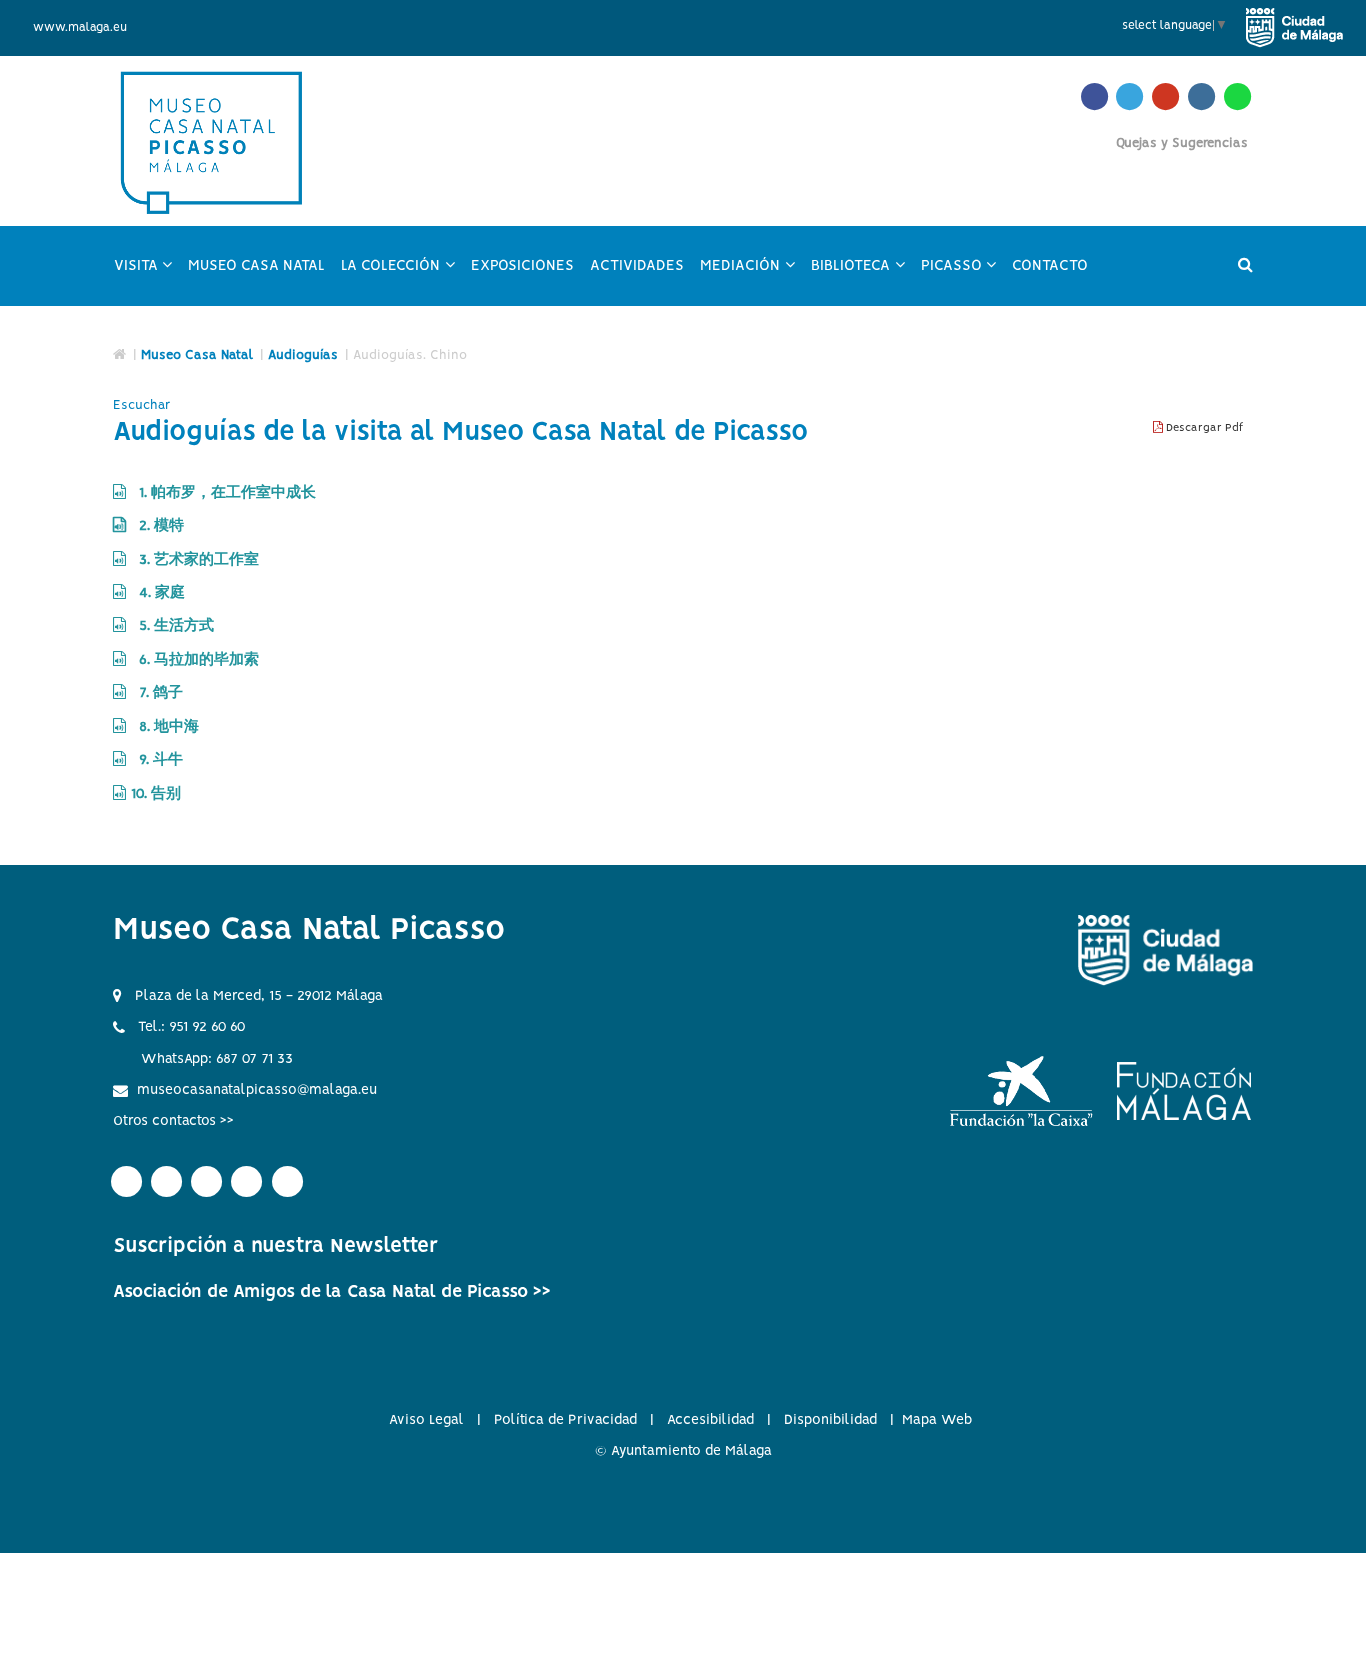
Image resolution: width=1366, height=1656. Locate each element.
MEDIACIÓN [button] (751, 275)
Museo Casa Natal (197, 355)
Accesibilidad (710, 1420)
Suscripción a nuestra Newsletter (275, 1246)
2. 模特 (157, 526)
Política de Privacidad (565, 1420)
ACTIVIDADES (637, 266)
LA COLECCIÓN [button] (402, 275)
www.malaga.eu (80, 27)
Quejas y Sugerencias (1182, 143)
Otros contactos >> (173, 1121)
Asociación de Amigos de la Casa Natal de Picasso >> (332, 1292)
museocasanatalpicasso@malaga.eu (257, 1090)
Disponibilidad (830, 1420)
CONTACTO (1050, 266)
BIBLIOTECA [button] (862, 275)
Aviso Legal (426, 1420)
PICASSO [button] (963, 275)
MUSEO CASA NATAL (256, 266)
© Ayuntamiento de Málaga (683, 1451)
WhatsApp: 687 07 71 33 (217, 1059)
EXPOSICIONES (522, 266)
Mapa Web (937, 1420)
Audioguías (303, 355)
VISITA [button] (147, 275)
